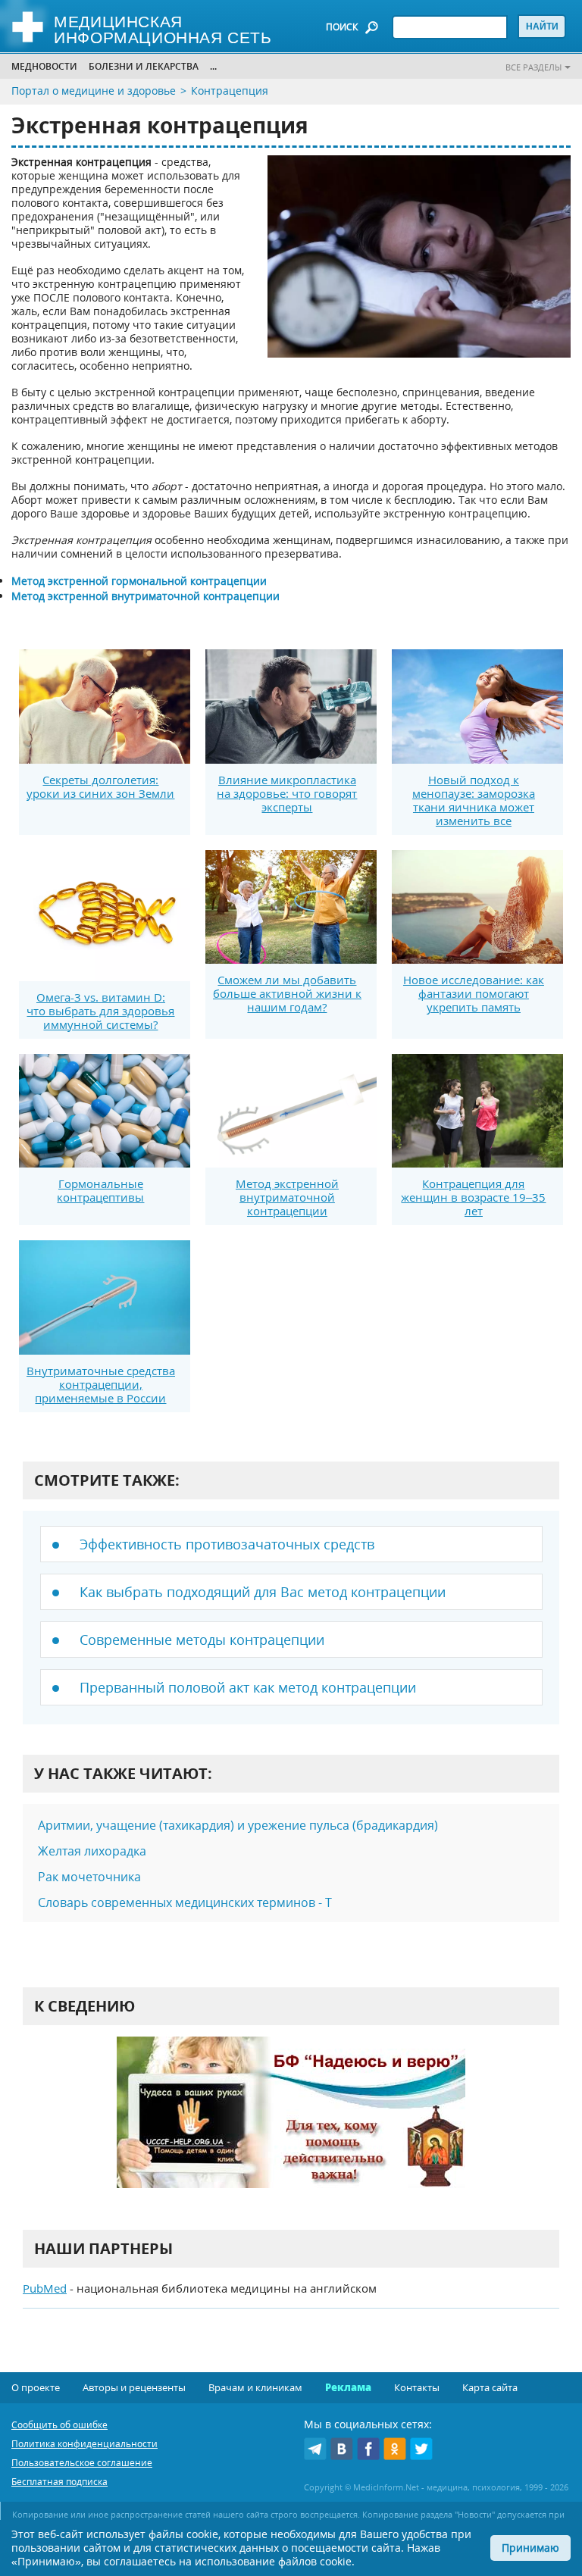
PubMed (45, 2288)
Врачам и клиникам (255, 2387)
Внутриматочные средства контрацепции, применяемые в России (101, 1384)
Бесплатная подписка (59, 2482)
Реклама (348, 2387)
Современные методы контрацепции (202, 1640)
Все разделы (533, 67)
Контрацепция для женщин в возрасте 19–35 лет (473, 1197)
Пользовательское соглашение (82, 2463)
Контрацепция (230, 91)
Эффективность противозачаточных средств (227, 1544)
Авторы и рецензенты (134, 2387)
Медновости (44, 66)
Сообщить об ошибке (59, 2425)
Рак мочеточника (89, 1877)
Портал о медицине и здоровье (94, 91)
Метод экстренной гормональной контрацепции (139, 581)
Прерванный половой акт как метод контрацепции (248, 1687)
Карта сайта (490, 2387)
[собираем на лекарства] (291, 2128)
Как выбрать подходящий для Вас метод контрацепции (263, 1592)
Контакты (417, 2387)
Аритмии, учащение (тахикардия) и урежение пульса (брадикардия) (238, 1825)
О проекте (36, 2387)
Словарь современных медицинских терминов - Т (185, 1902)
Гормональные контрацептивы (100, 1190)
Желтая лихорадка (92, 1851)
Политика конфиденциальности (84, 2444)
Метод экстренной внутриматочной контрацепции (287, 1197)
